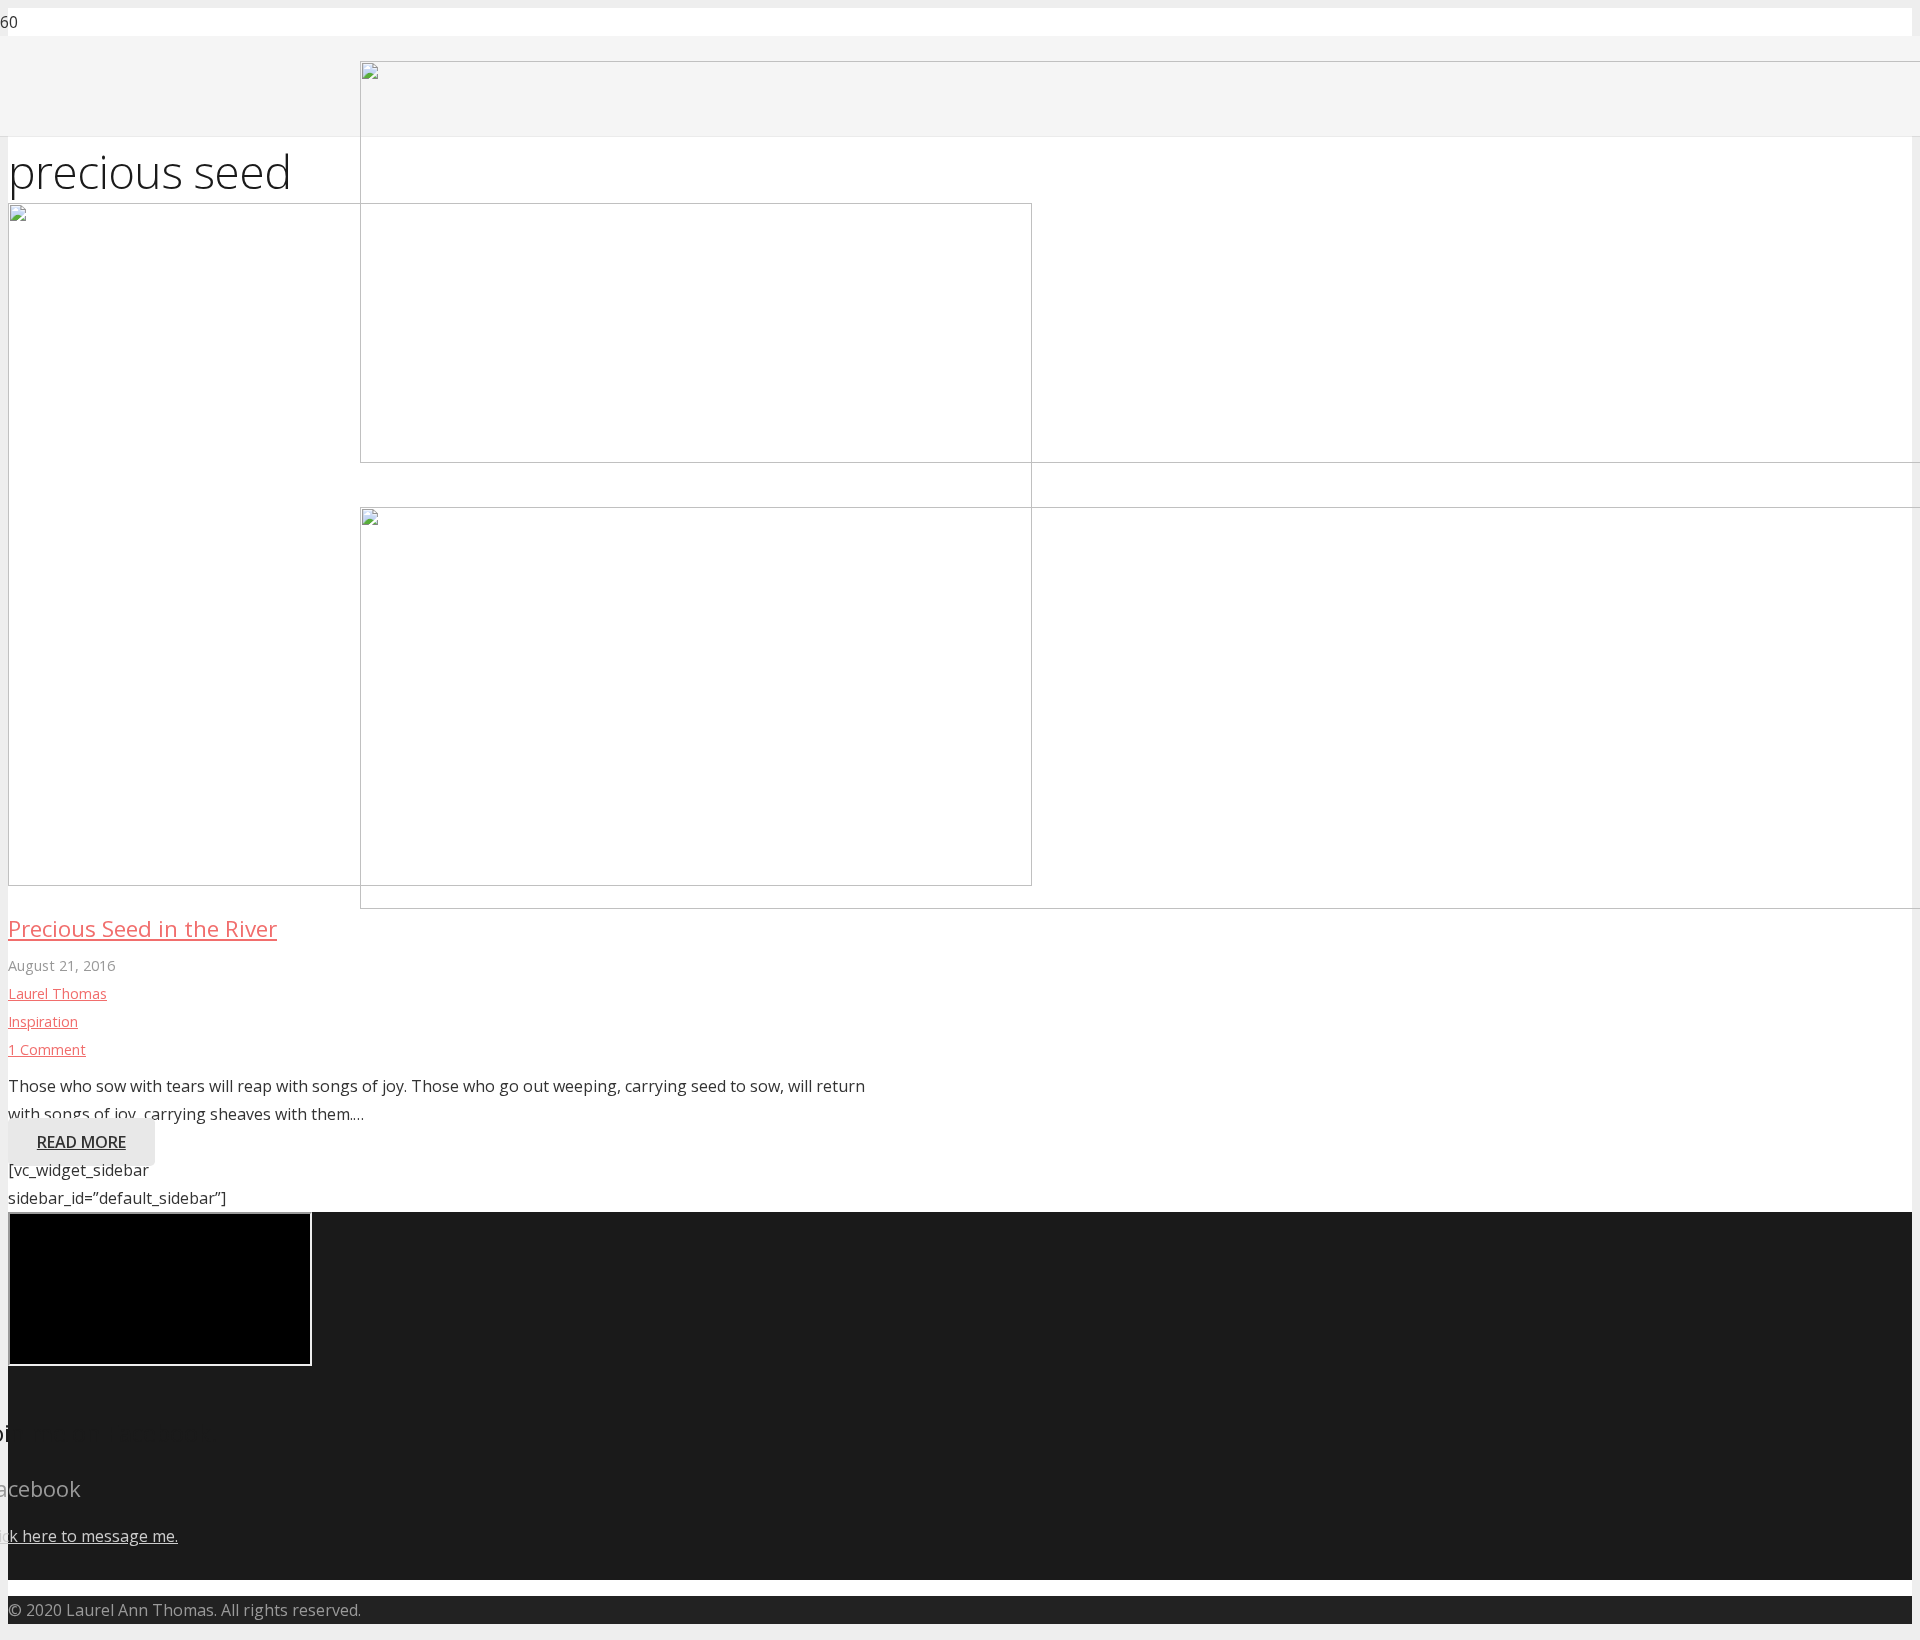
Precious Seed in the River (142, 928)
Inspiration (43, 1021)
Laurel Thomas (57, 993)
